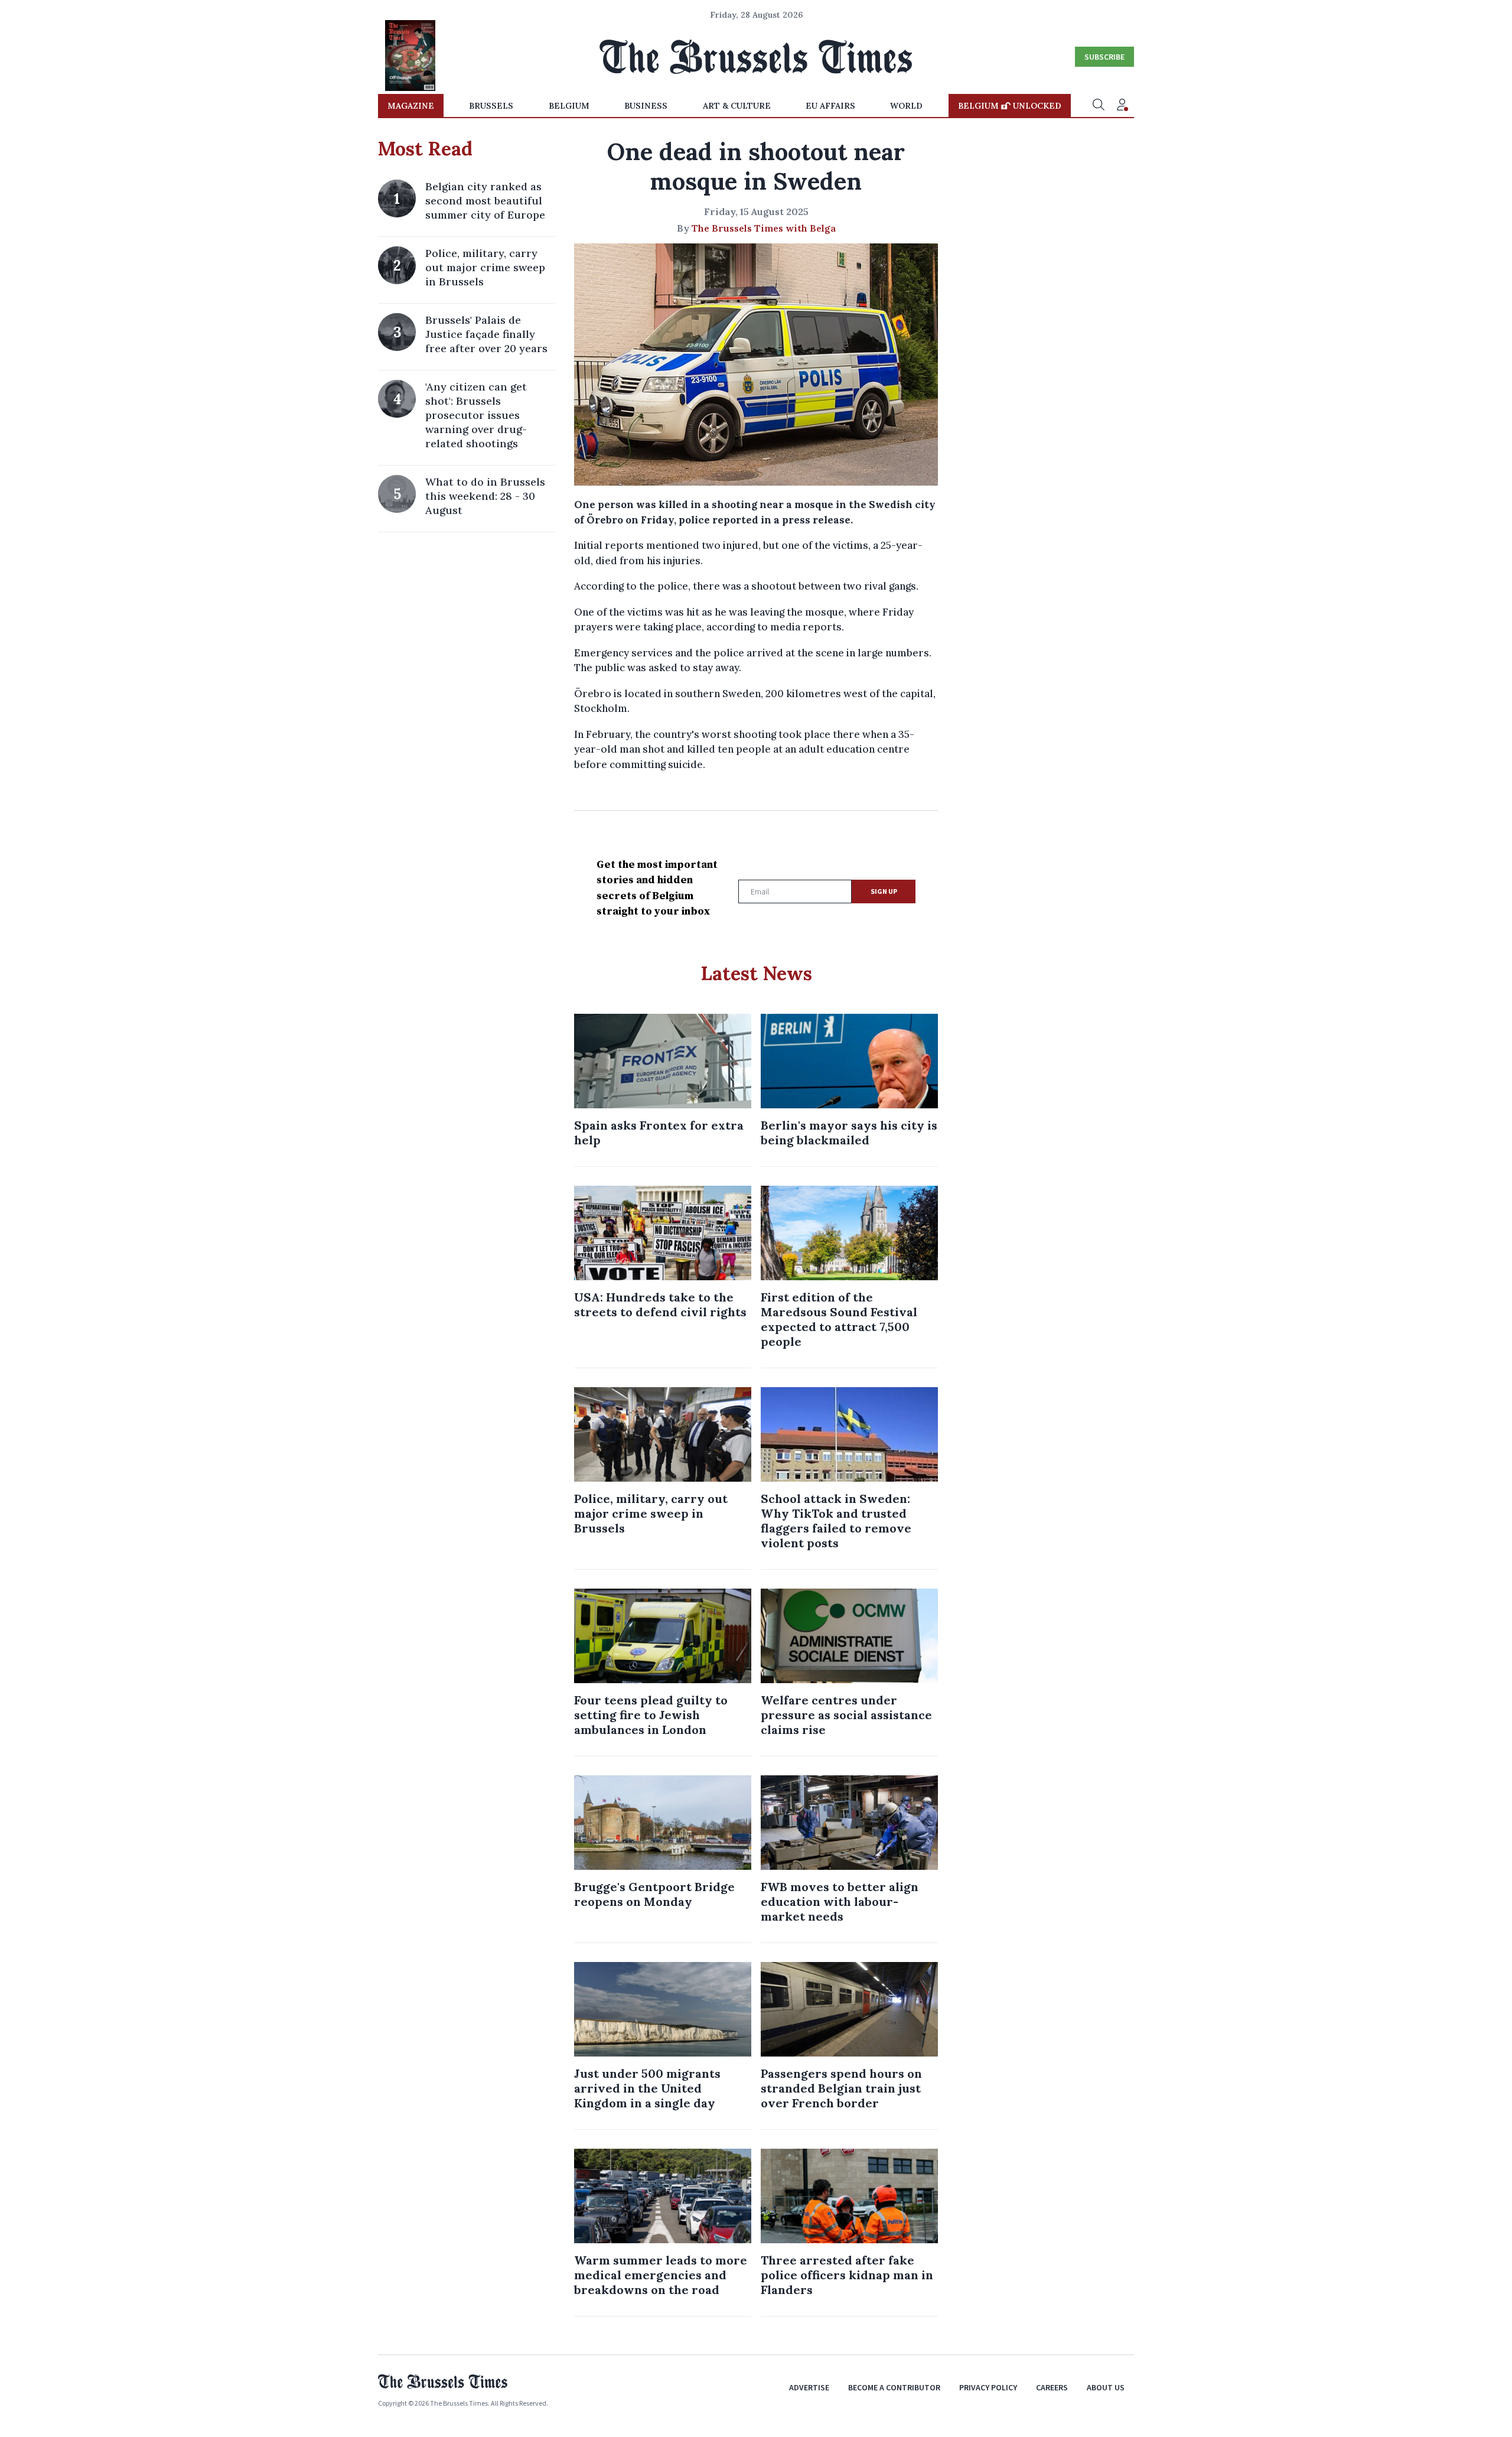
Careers (1052, 2387)
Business (646, 106)
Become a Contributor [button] (894, 2387)
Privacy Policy (988, 2387)
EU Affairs (830, 106)
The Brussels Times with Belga (764, 228)
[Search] (1099, 106)
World (906, 106)
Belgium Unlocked (1010, 106)
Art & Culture (737, 106)
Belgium (569, 106)
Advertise (809, 2387)
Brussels (491, 106)
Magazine (411, 106)
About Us (1106, 2387)
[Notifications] (1122, 106)
